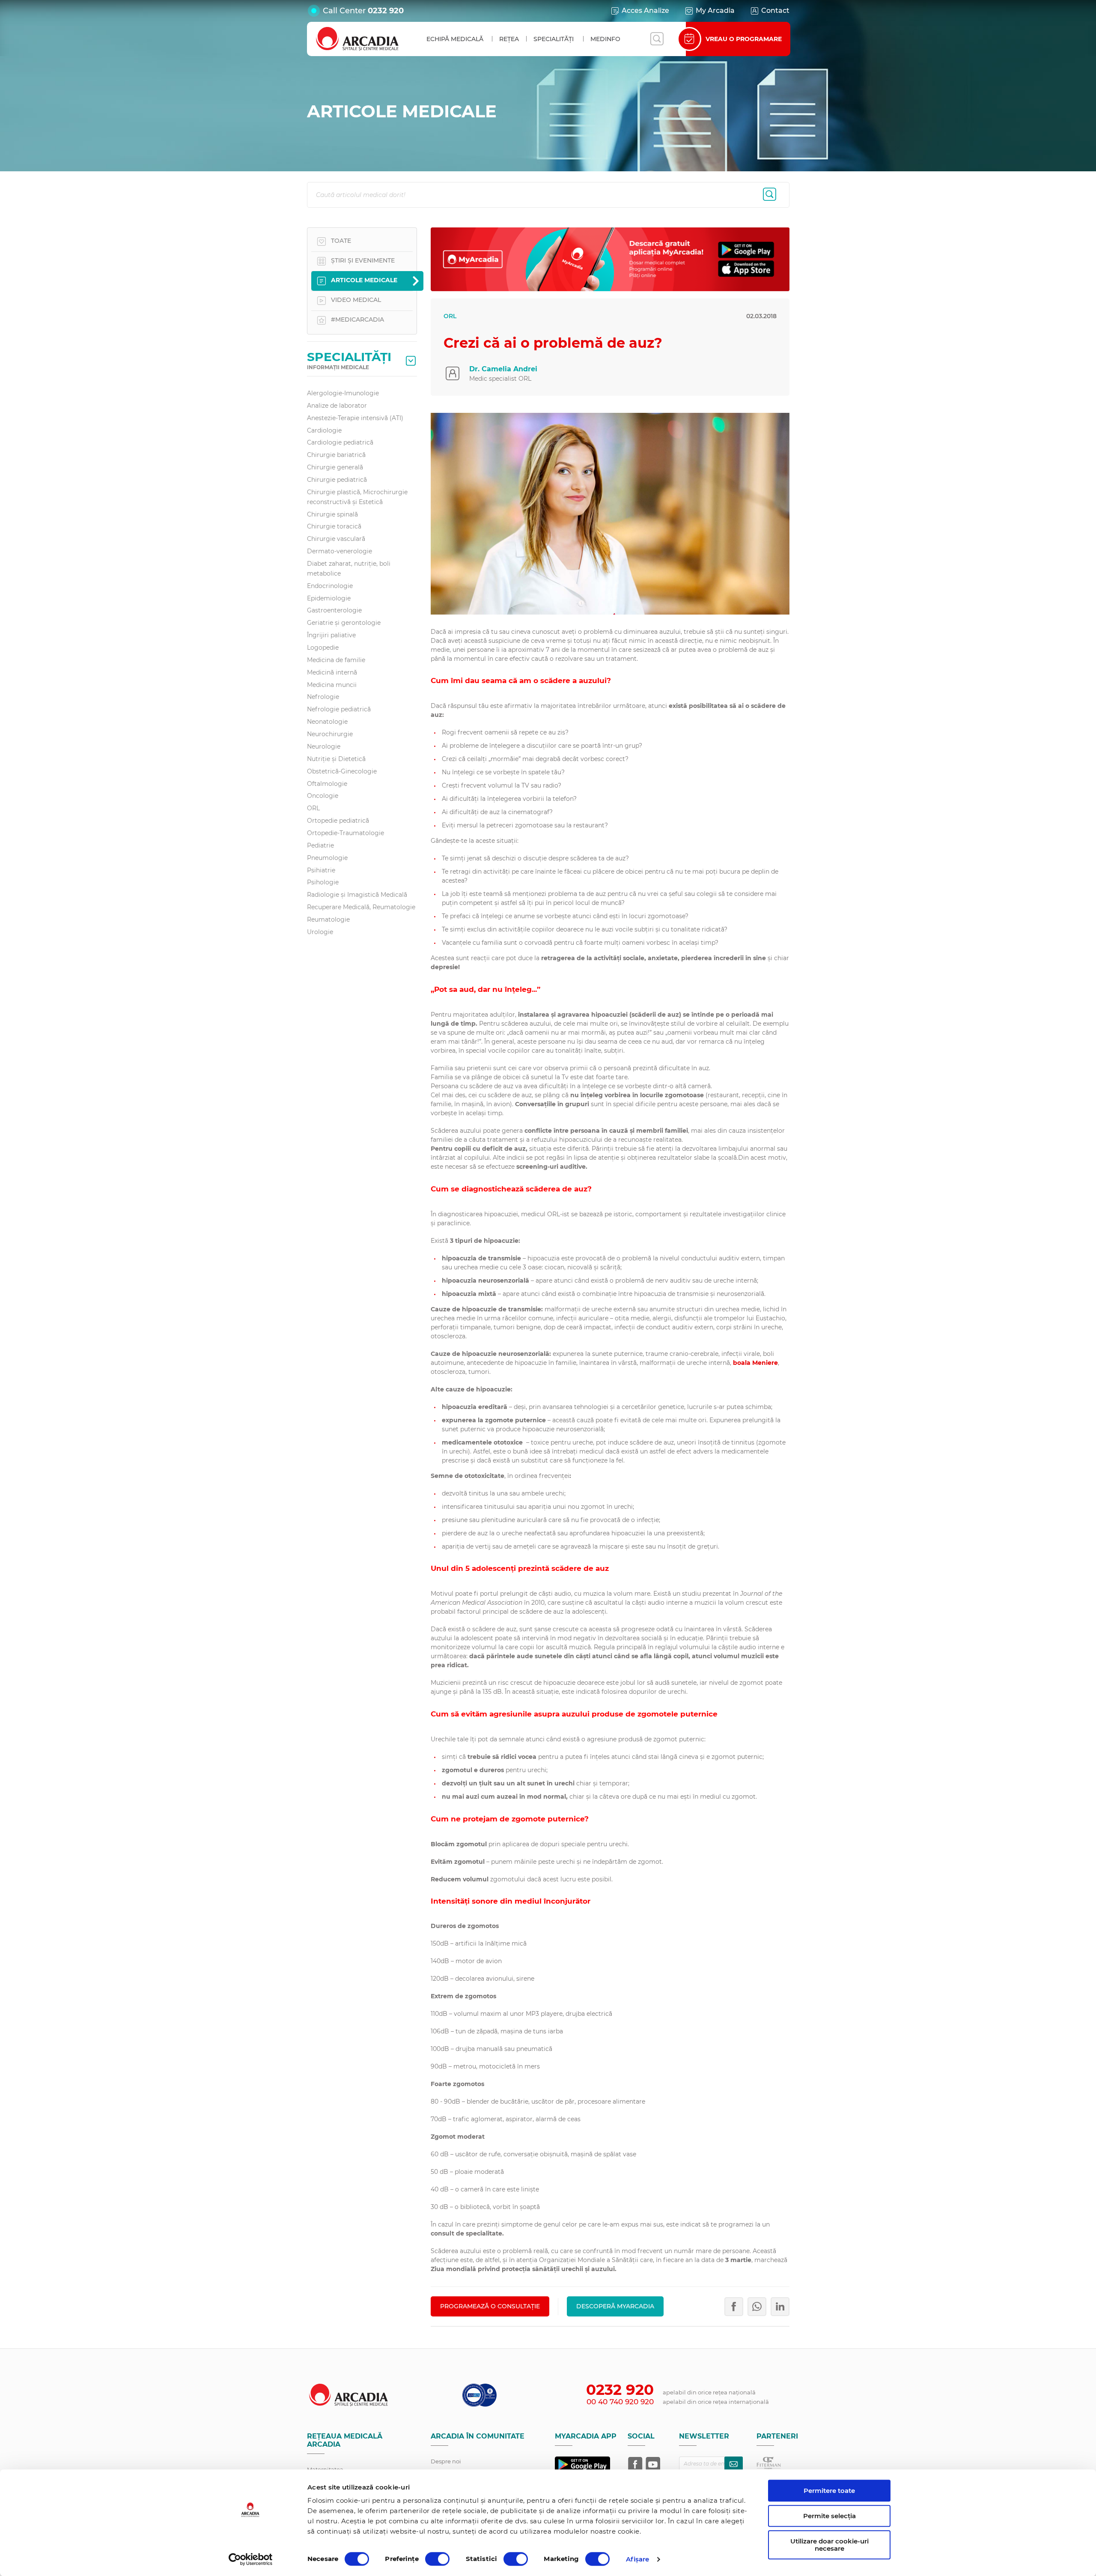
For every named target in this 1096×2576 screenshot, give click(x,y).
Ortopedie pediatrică (338, 821)
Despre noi (446, 2461)
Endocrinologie (330, 586)
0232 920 (386, 11)
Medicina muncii (332, 685)
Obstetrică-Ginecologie (342, 771)
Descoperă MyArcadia (615, 2306)
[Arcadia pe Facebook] (635, 2464)
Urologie (320, 932)
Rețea (509, 39)
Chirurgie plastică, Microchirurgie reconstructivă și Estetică (357, 497)
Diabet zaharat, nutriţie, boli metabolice (349, 569)
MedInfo (605, 39)
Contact (775, 10)
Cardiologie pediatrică (340, 442)
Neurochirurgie (330, 734)
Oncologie (323, 796)
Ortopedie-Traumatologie (345, 833)
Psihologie (323, 882)
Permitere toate (829, 2491)
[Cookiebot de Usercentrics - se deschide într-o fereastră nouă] (251, 2559)
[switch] (437, 2559)
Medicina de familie (336, 660)
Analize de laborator (337, 406)
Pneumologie (327, 858)
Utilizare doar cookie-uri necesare (829, 2545)
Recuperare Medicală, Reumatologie (361, 907)
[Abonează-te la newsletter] (734, 2464)
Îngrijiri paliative (331, 635)
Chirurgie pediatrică (337, 480)
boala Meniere (755, 1363)
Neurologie (324, 746)
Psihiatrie (321, 870)
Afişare (638, 2559)
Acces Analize (645, 10)
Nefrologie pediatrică (339, 709)
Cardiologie (324, 430)
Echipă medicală (455, 39)
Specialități (554, 39)
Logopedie (323, 648)
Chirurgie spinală (332, 514)
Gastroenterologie (334, 610)
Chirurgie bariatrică (336, 455)
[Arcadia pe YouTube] (653, 2464)
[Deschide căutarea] (657, 39)
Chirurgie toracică (334, 526)
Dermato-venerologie (340, 551)
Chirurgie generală (335, 467)
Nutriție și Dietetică (336, 759)
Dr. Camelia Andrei (503, 369)
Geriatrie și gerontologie (344, 623)
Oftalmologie (327, 784)
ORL (313, 808)
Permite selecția (829, 2516)
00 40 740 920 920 (620, 2402)
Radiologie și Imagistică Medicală (357, 895)
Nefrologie (323, 697)
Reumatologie (328, 919)
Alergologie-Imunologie (343, 393)
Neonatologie (327, 722)
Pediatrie (320, 845)
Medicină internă (332, 672)
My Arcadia (715, 10)
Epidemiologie (329, 598)
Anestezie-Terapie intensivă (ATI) (355, 418)
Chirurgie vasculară (336, 539)
